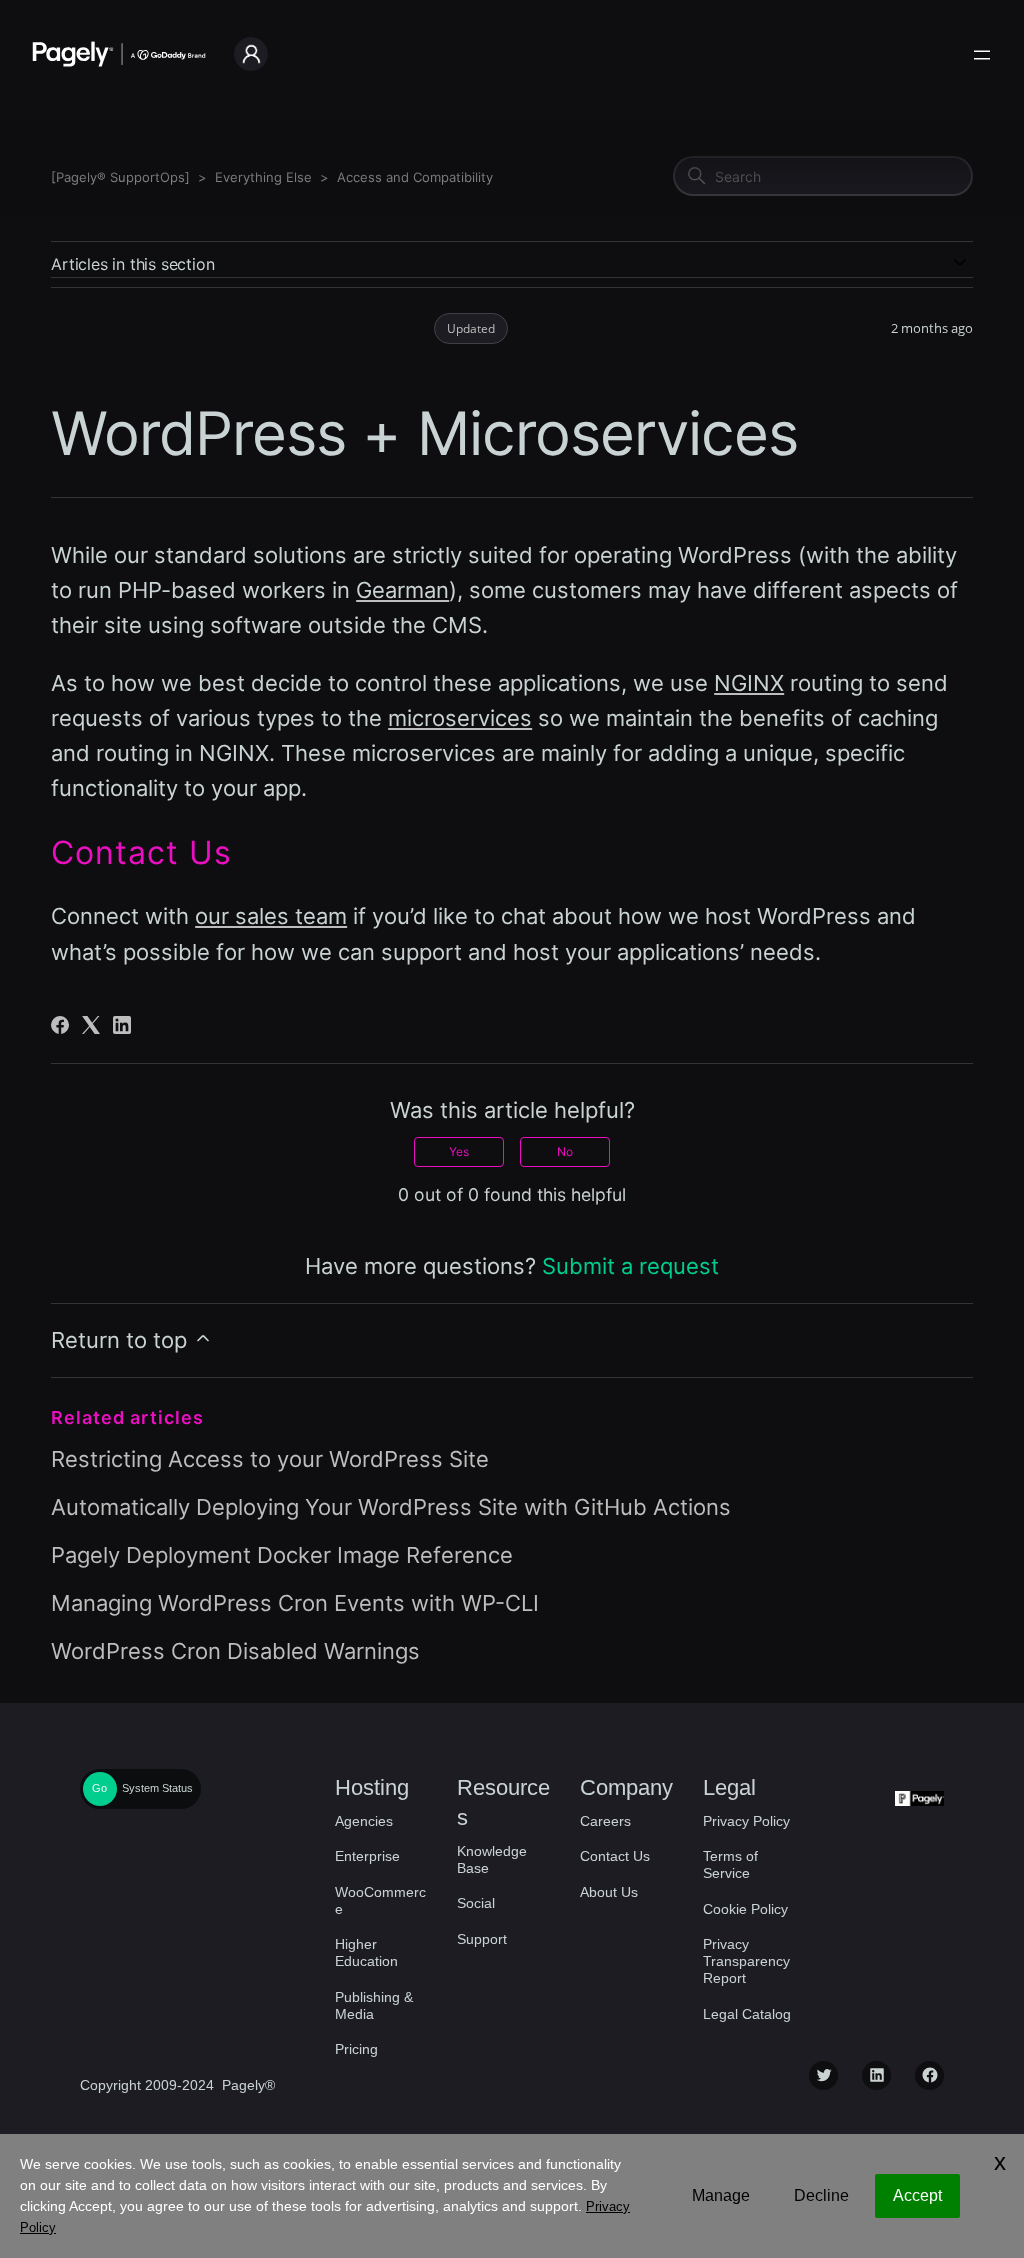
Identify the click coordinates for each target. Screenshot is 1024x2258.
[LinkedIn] (122, 1025)
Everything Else (263, 177)
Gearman (402, 590)
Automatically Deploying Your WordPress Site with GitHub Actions (391, 1507)
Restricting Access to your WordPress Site (270, 1459)
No (565, 1151)
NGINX (749, 683)
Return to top (122, 1340)
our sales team (271, 916)
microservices (460, 718)
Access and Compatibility (415, 177)
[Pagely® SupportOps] (120, 177)
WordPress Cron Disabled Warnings (235, 1651)
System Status (157, 1788)
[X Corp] (91, 1025)
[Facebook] (60, 1025)
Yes (459, 1151)
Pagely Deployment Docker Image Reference (282, 1555)
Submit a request (630, 1266)
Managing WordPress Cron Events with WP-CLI (295, 1603)
